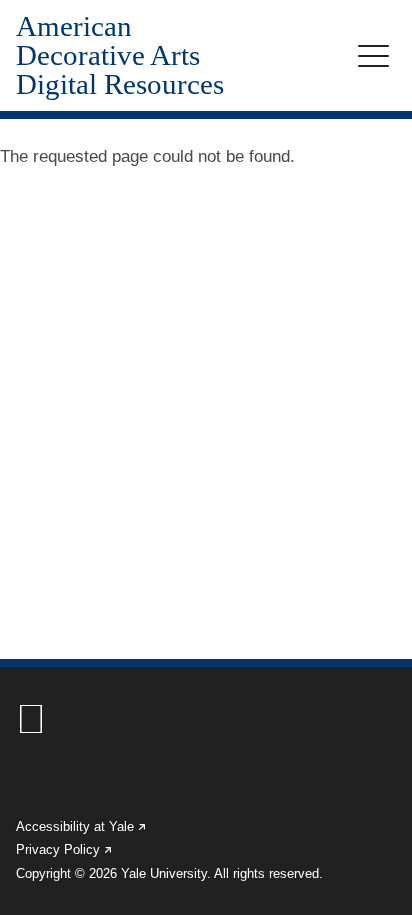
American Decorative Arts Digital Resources (120, 55)
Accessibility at (82, 826)
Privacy (65, 849)
